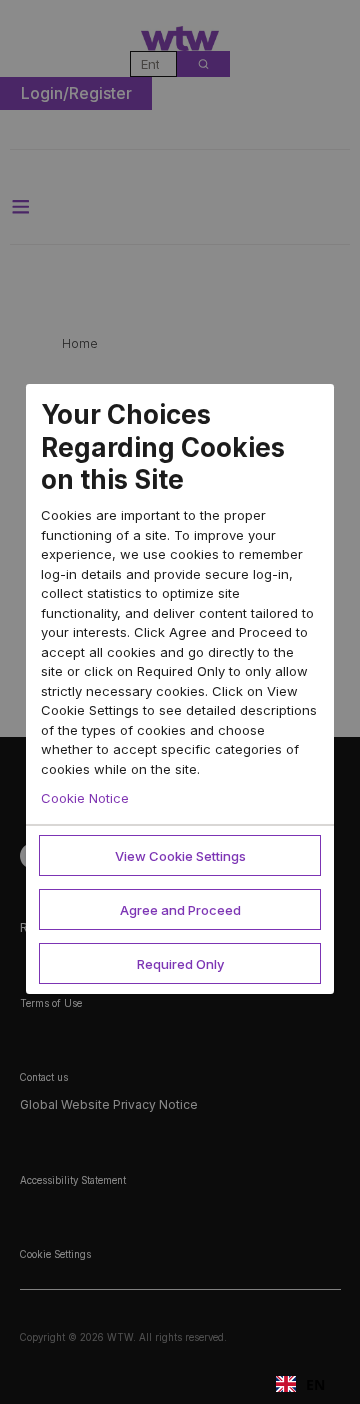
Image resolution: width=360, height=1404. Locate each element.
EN (315, 1384)
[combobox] (300, 1384)
